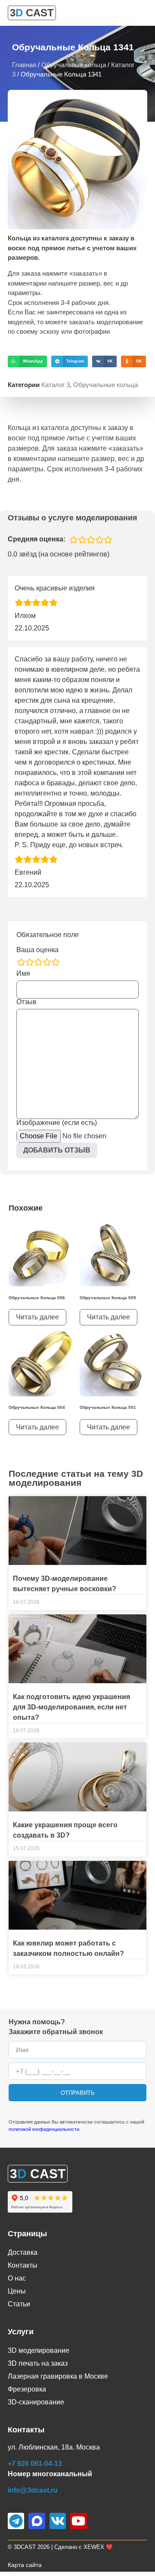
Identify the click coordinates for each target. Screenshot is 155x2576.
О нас (17, 2278)
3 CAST (32, 13)
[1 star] (21, 962)
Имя (23, 974)
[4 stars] (47, 962)
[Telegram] (16, 2521)
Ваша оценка (37, 950)
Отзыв (26, 1002)
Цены (17, 2291)
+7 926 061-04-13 (35, 2464)
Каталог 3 (56, 385)
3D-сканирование (36, 2402)
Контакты (23, 2265)
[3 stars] (38, 962)
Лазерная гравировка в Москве (58, 2376)
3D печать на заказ (38, 2363)
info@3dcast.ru (33, 2490)
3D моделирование (39, 2350)
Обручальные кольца (74, 65)
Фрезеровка (27, 2389)
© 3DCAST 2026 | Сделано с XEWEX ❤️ (60, 2547)
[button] (27, 361)
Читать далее (37, 1317)
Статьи (19, 2304)
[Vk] (58, 2521)
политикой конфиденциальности (44, 2129)
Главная (24, 65)
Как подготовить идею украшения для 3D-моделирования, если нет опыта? (71, 1707)
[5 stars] (56, 962)
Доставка (23, 2252)
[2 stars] (30, 962)
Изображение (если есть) (57, 1123)
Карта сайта (25, 2565)
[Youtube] (78, 2521)
